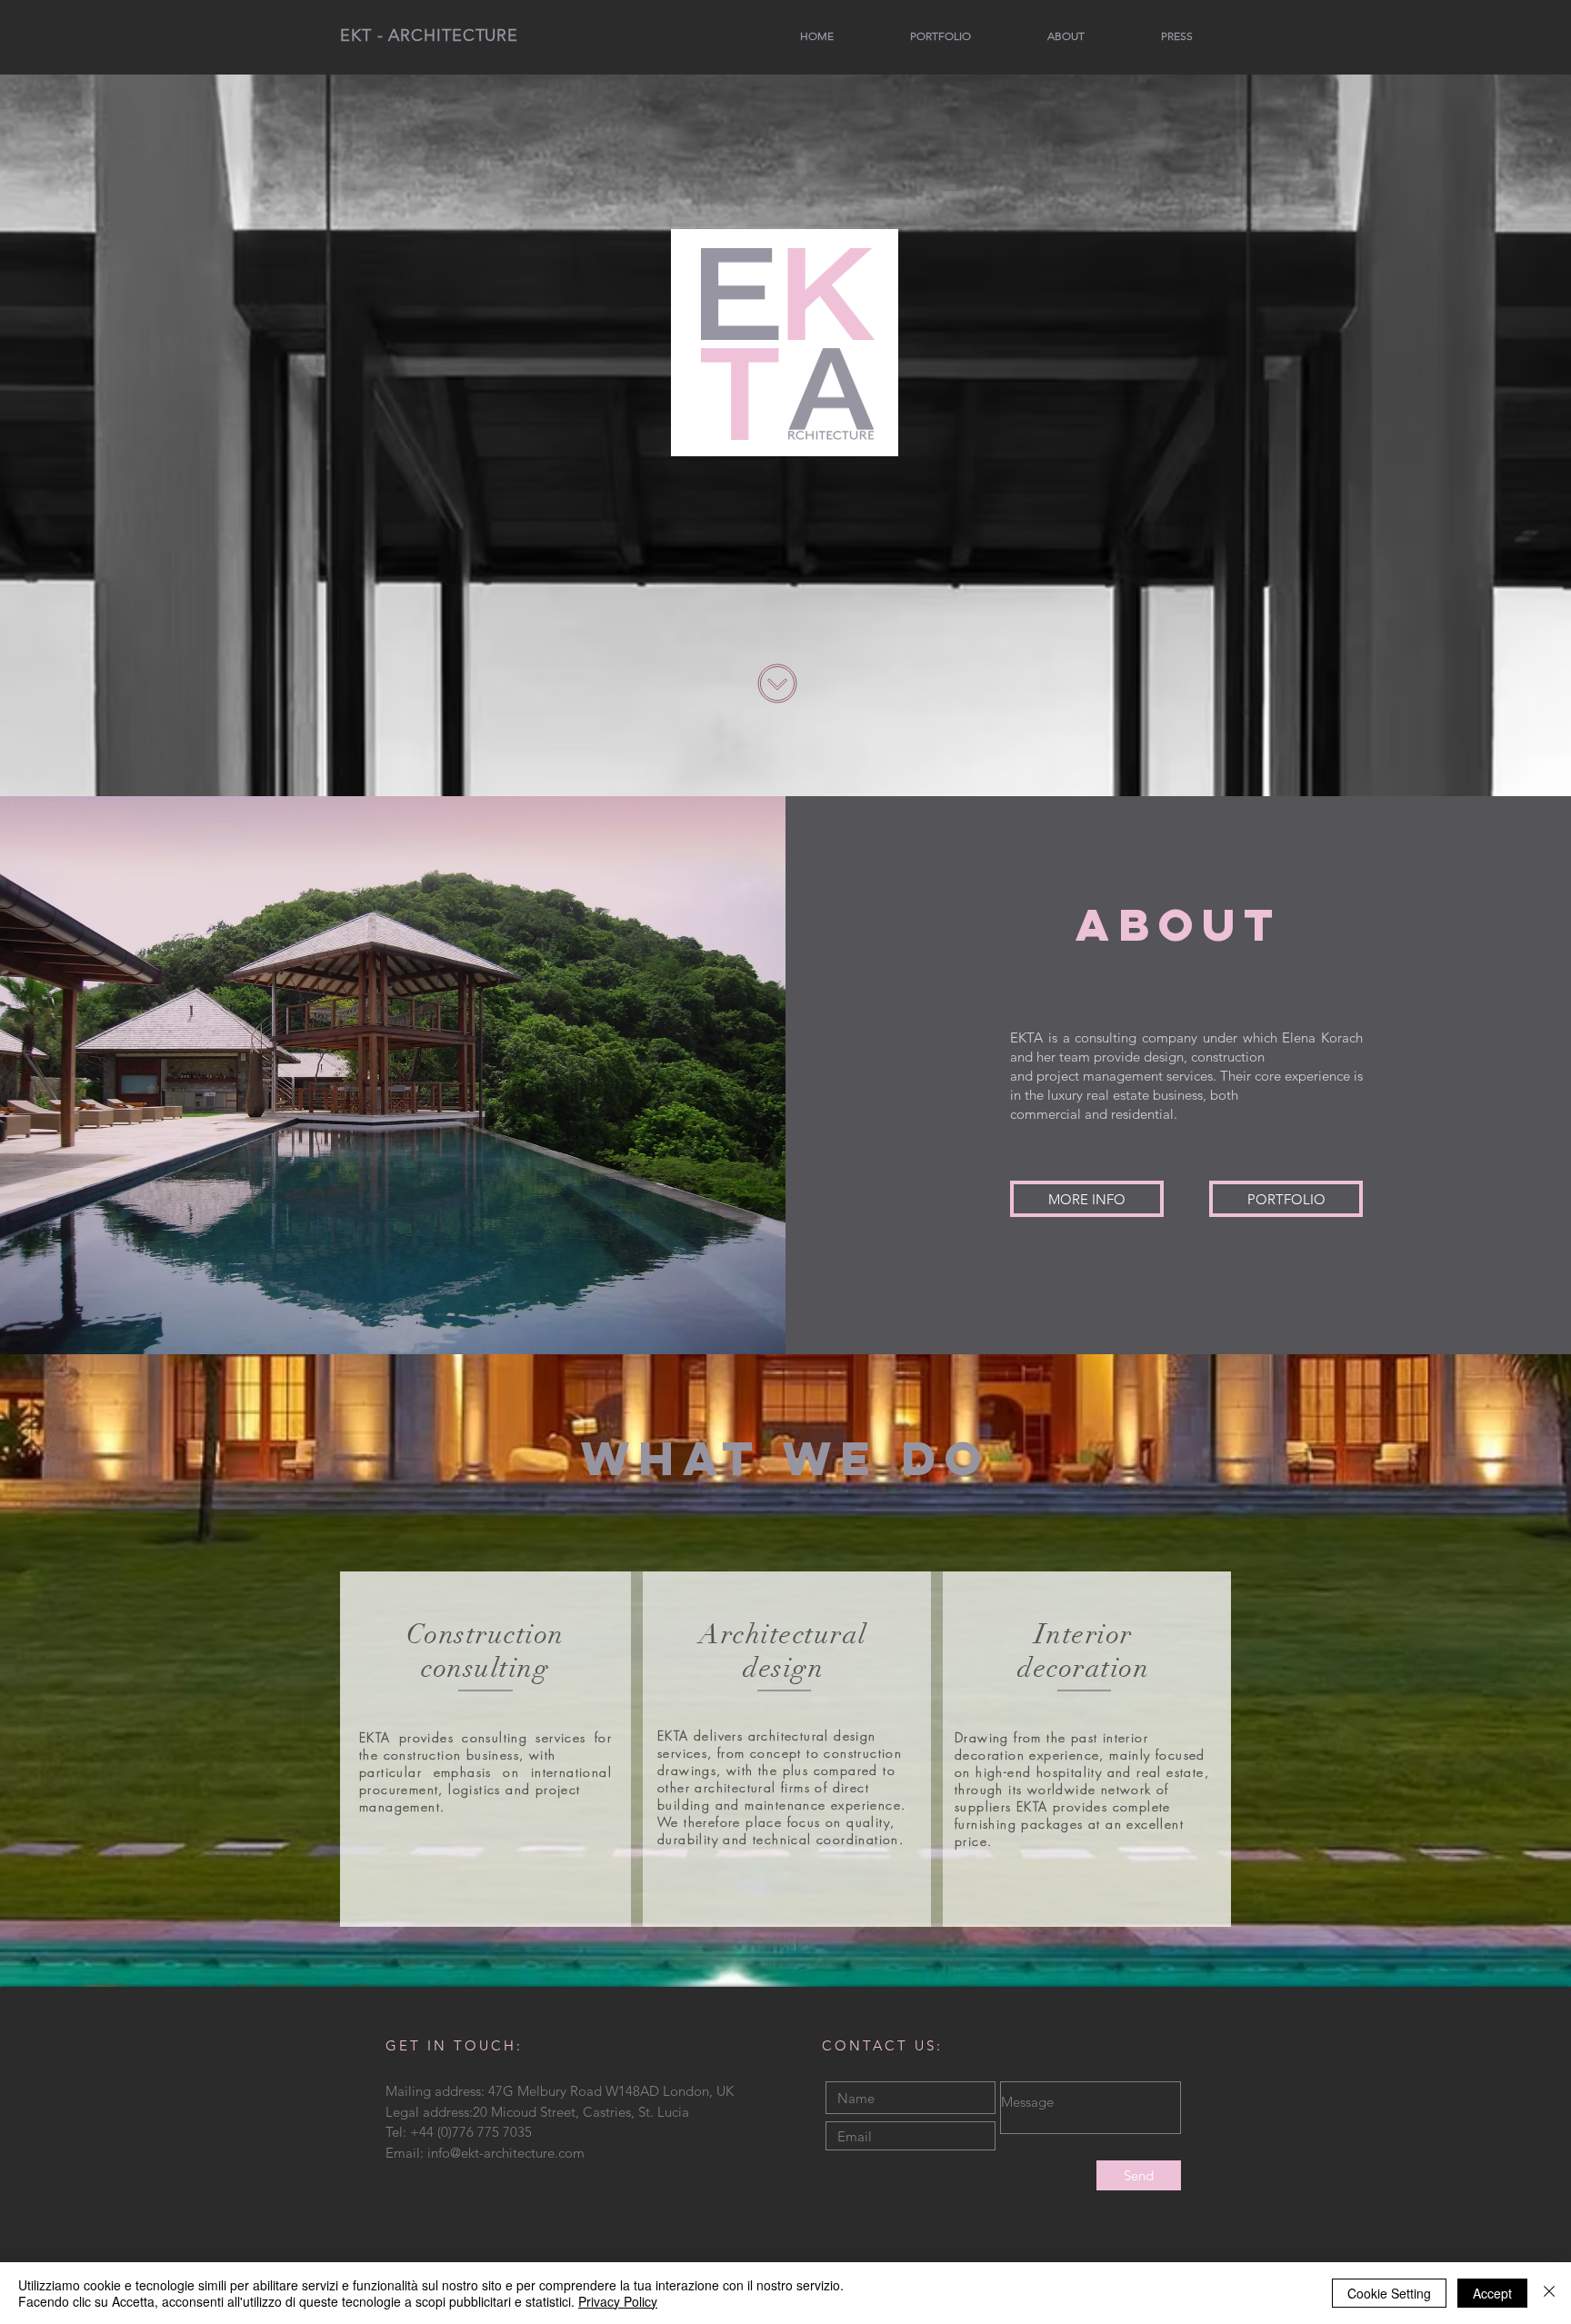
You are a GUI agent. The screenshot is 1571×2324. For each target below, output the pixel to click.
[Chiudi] (1549, 2293)
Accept (1492, 2293)
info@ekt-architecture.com (506, 2153)
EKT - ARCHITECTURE (429, 35)
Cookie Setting (1389, 2293)
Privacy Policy (618, 2301)
